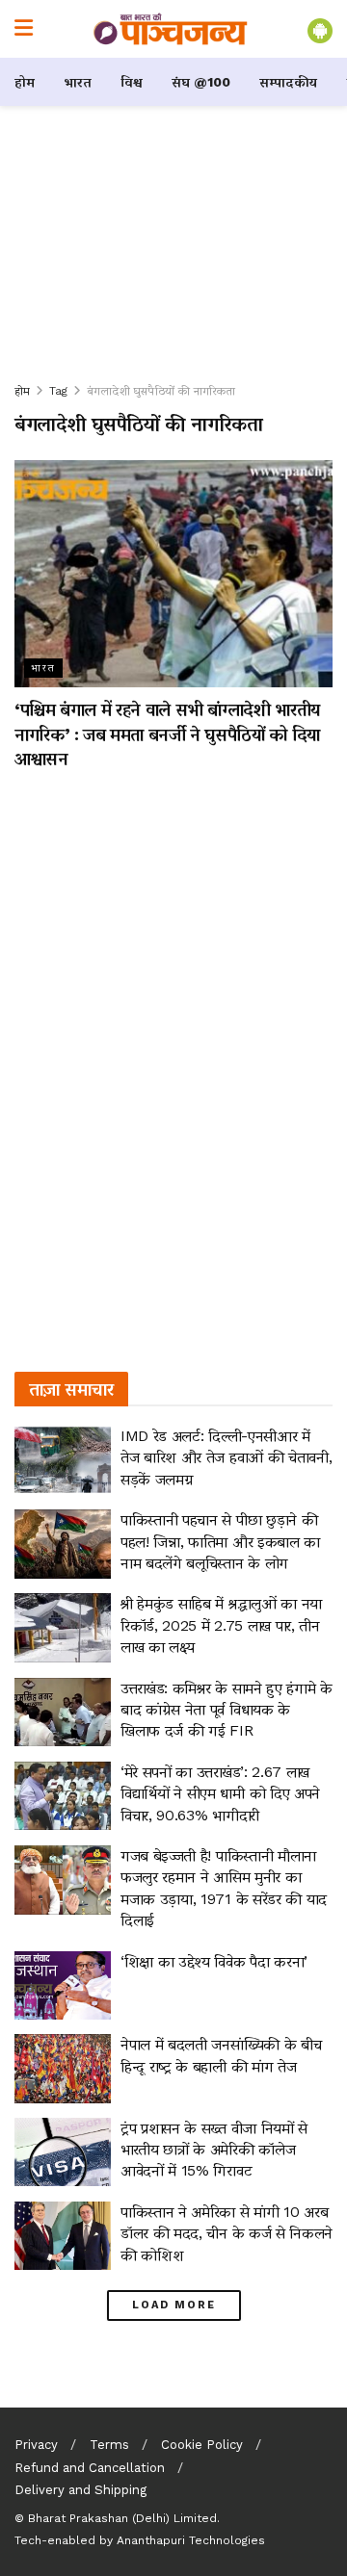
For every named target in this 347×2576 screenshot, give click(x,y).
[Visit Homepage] (171, 29)
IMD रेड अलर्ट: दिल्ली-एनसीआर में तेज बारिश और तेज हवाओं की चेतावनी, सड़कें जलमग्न (226, 1457)
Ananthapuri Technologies (191, 2540)
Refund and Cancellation (90, 2468)
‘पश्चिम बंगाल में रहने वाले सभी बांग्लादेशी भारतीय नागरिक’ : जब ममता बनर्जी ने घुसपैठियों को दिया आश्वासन (167, 733)
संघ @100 (201, 82)
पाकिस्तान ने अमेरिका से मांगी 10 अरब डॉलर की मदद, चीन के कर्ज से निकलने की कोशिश (227, 2233)
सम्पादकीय (288, 82)
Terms (109, 2445)
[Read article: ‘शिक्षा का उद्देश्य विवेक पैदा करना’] (63, 1986)
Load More (174, 2305)
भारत (78, 82)
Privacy (36, 2445)
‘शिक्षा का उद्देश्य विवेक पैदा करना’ (214, 1961)
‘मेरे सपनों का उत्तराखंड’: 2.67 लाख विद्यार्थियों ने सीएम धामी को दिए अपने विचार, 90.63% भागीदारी (220, 1793)
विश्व (132, 82)
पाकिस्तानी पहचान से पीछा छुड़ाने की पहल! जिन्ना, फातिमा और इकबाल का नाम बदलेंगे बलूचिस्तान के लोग (220, 1541)
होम (25, 82)
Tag (58, 391)
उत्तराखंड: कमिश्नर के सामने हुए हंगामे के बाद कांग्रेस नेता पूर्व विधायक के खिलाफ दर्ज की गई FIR (227, 1710)
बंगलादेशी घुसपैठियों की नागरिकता (161, 391)
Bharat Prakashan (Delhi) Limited (122, 2518)
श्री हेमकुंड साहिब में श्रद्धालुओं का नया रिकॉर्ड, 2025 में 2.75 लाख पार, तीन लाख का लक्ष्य (221, 1625)
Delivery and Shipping (80, 2490)
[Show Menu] (24, 29)
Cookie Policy (202, 2445)
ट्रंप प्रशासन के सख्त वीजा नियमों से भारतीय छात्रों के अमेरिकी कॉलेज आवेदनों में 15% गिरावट (214, 2150)
